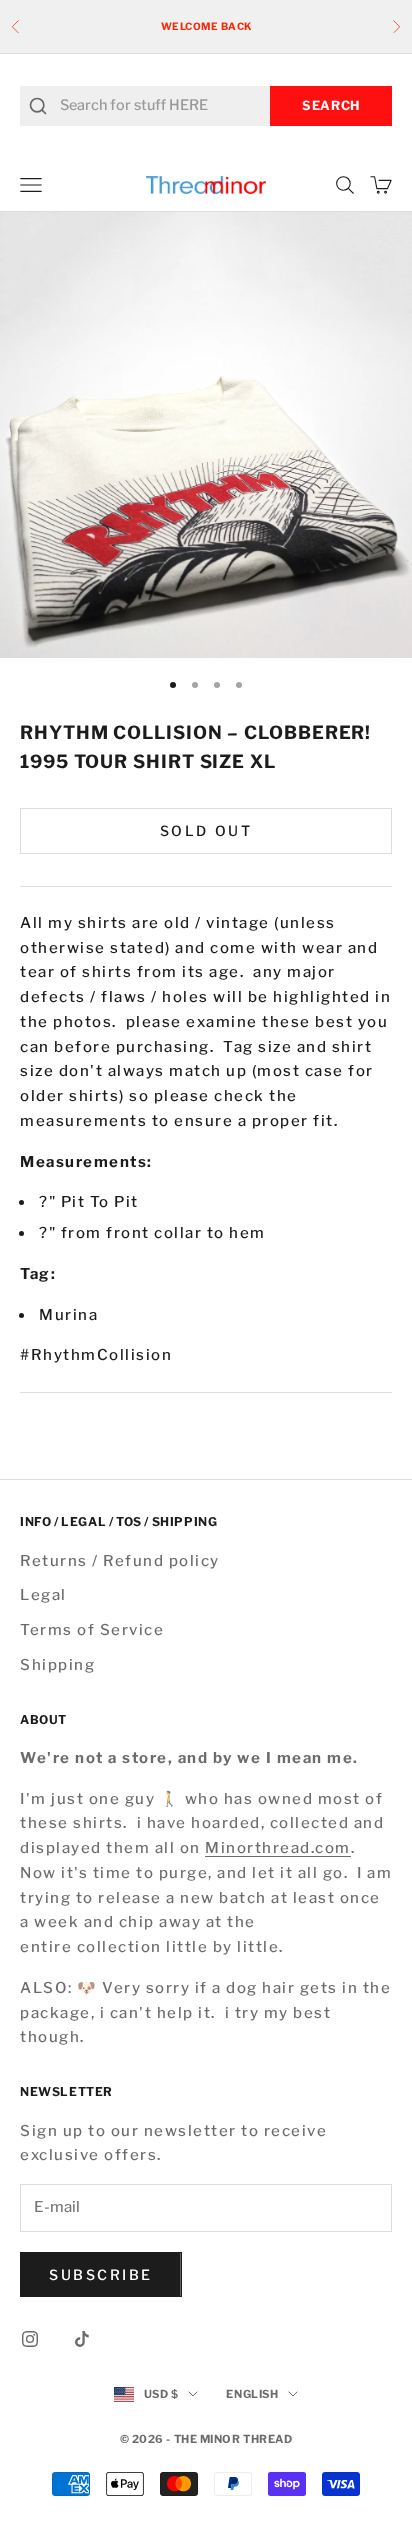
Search (331, 105)
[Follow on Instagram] (30, 2339)
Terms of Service (92, 1630)
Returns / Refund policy (120, 1561)
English (252, 2394)
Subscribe (101, 2274)
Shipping (57, 1665)
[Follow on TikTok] (82, 2339)
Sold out (206, 830)
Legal (43, 1595)
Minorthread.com (278, 1848)
